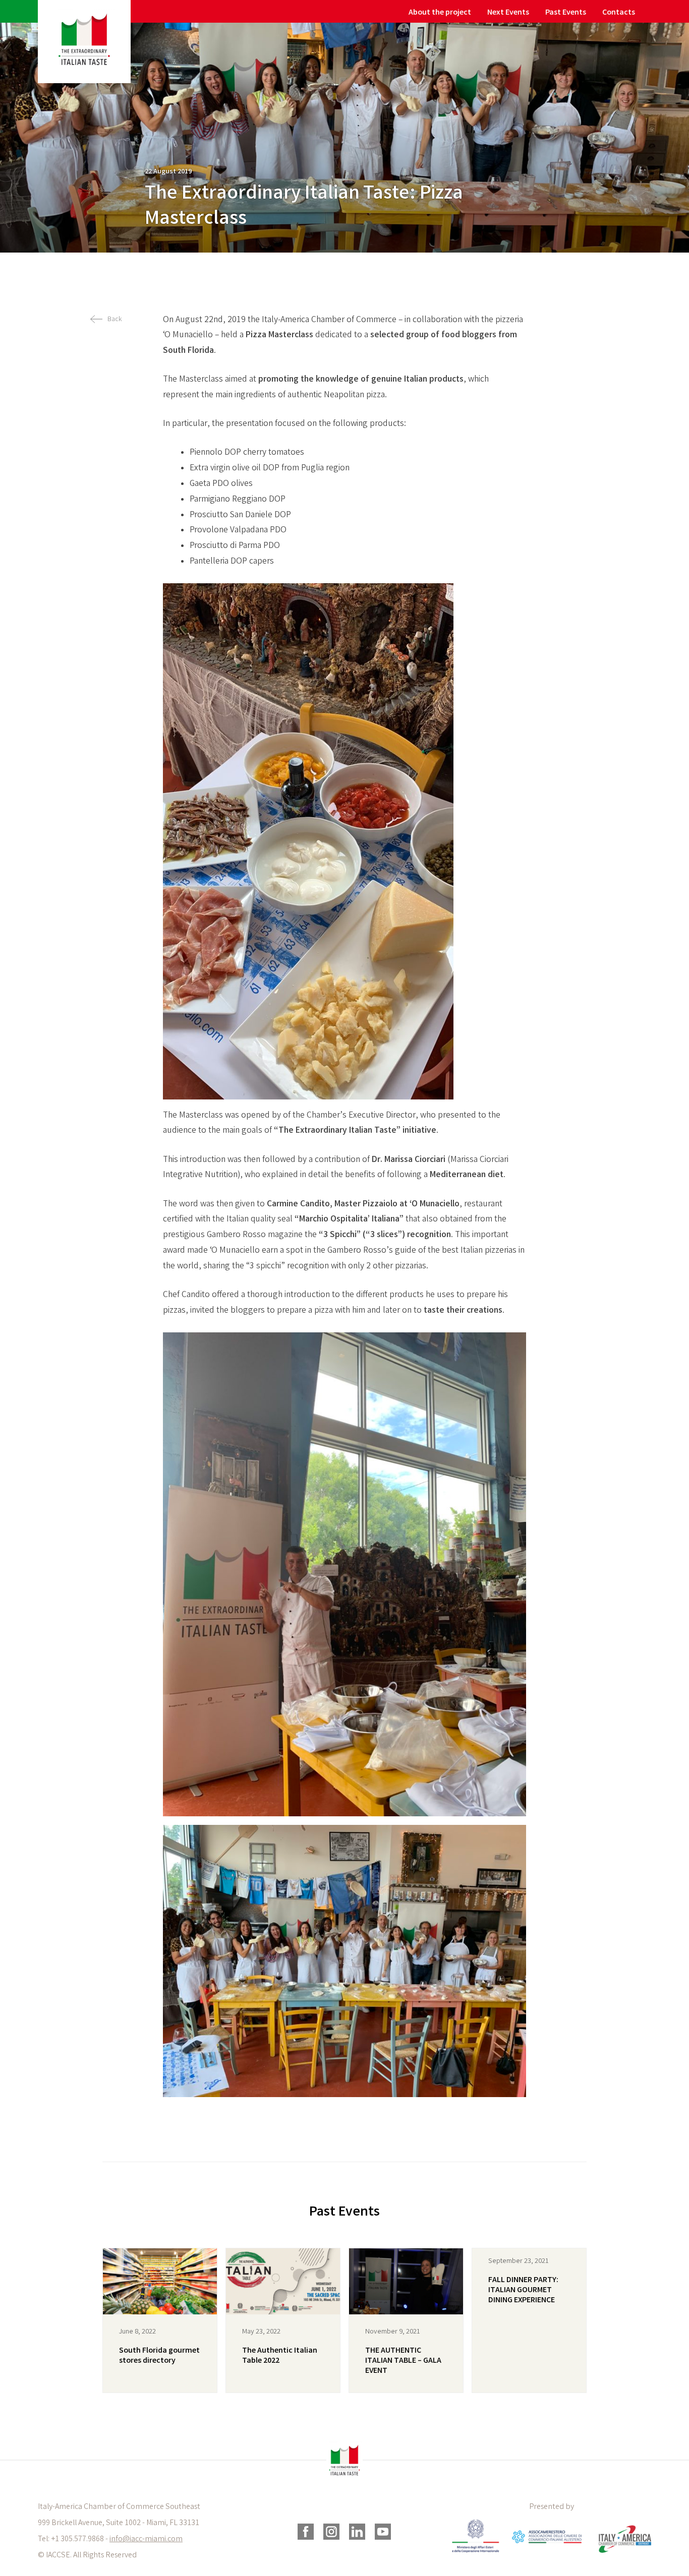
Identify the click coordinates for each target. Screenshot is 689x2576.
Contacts (619, 13)
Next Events (508, 13)
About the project (440, 13)
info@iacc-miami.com (146, 2539)
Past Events (566, 13)
